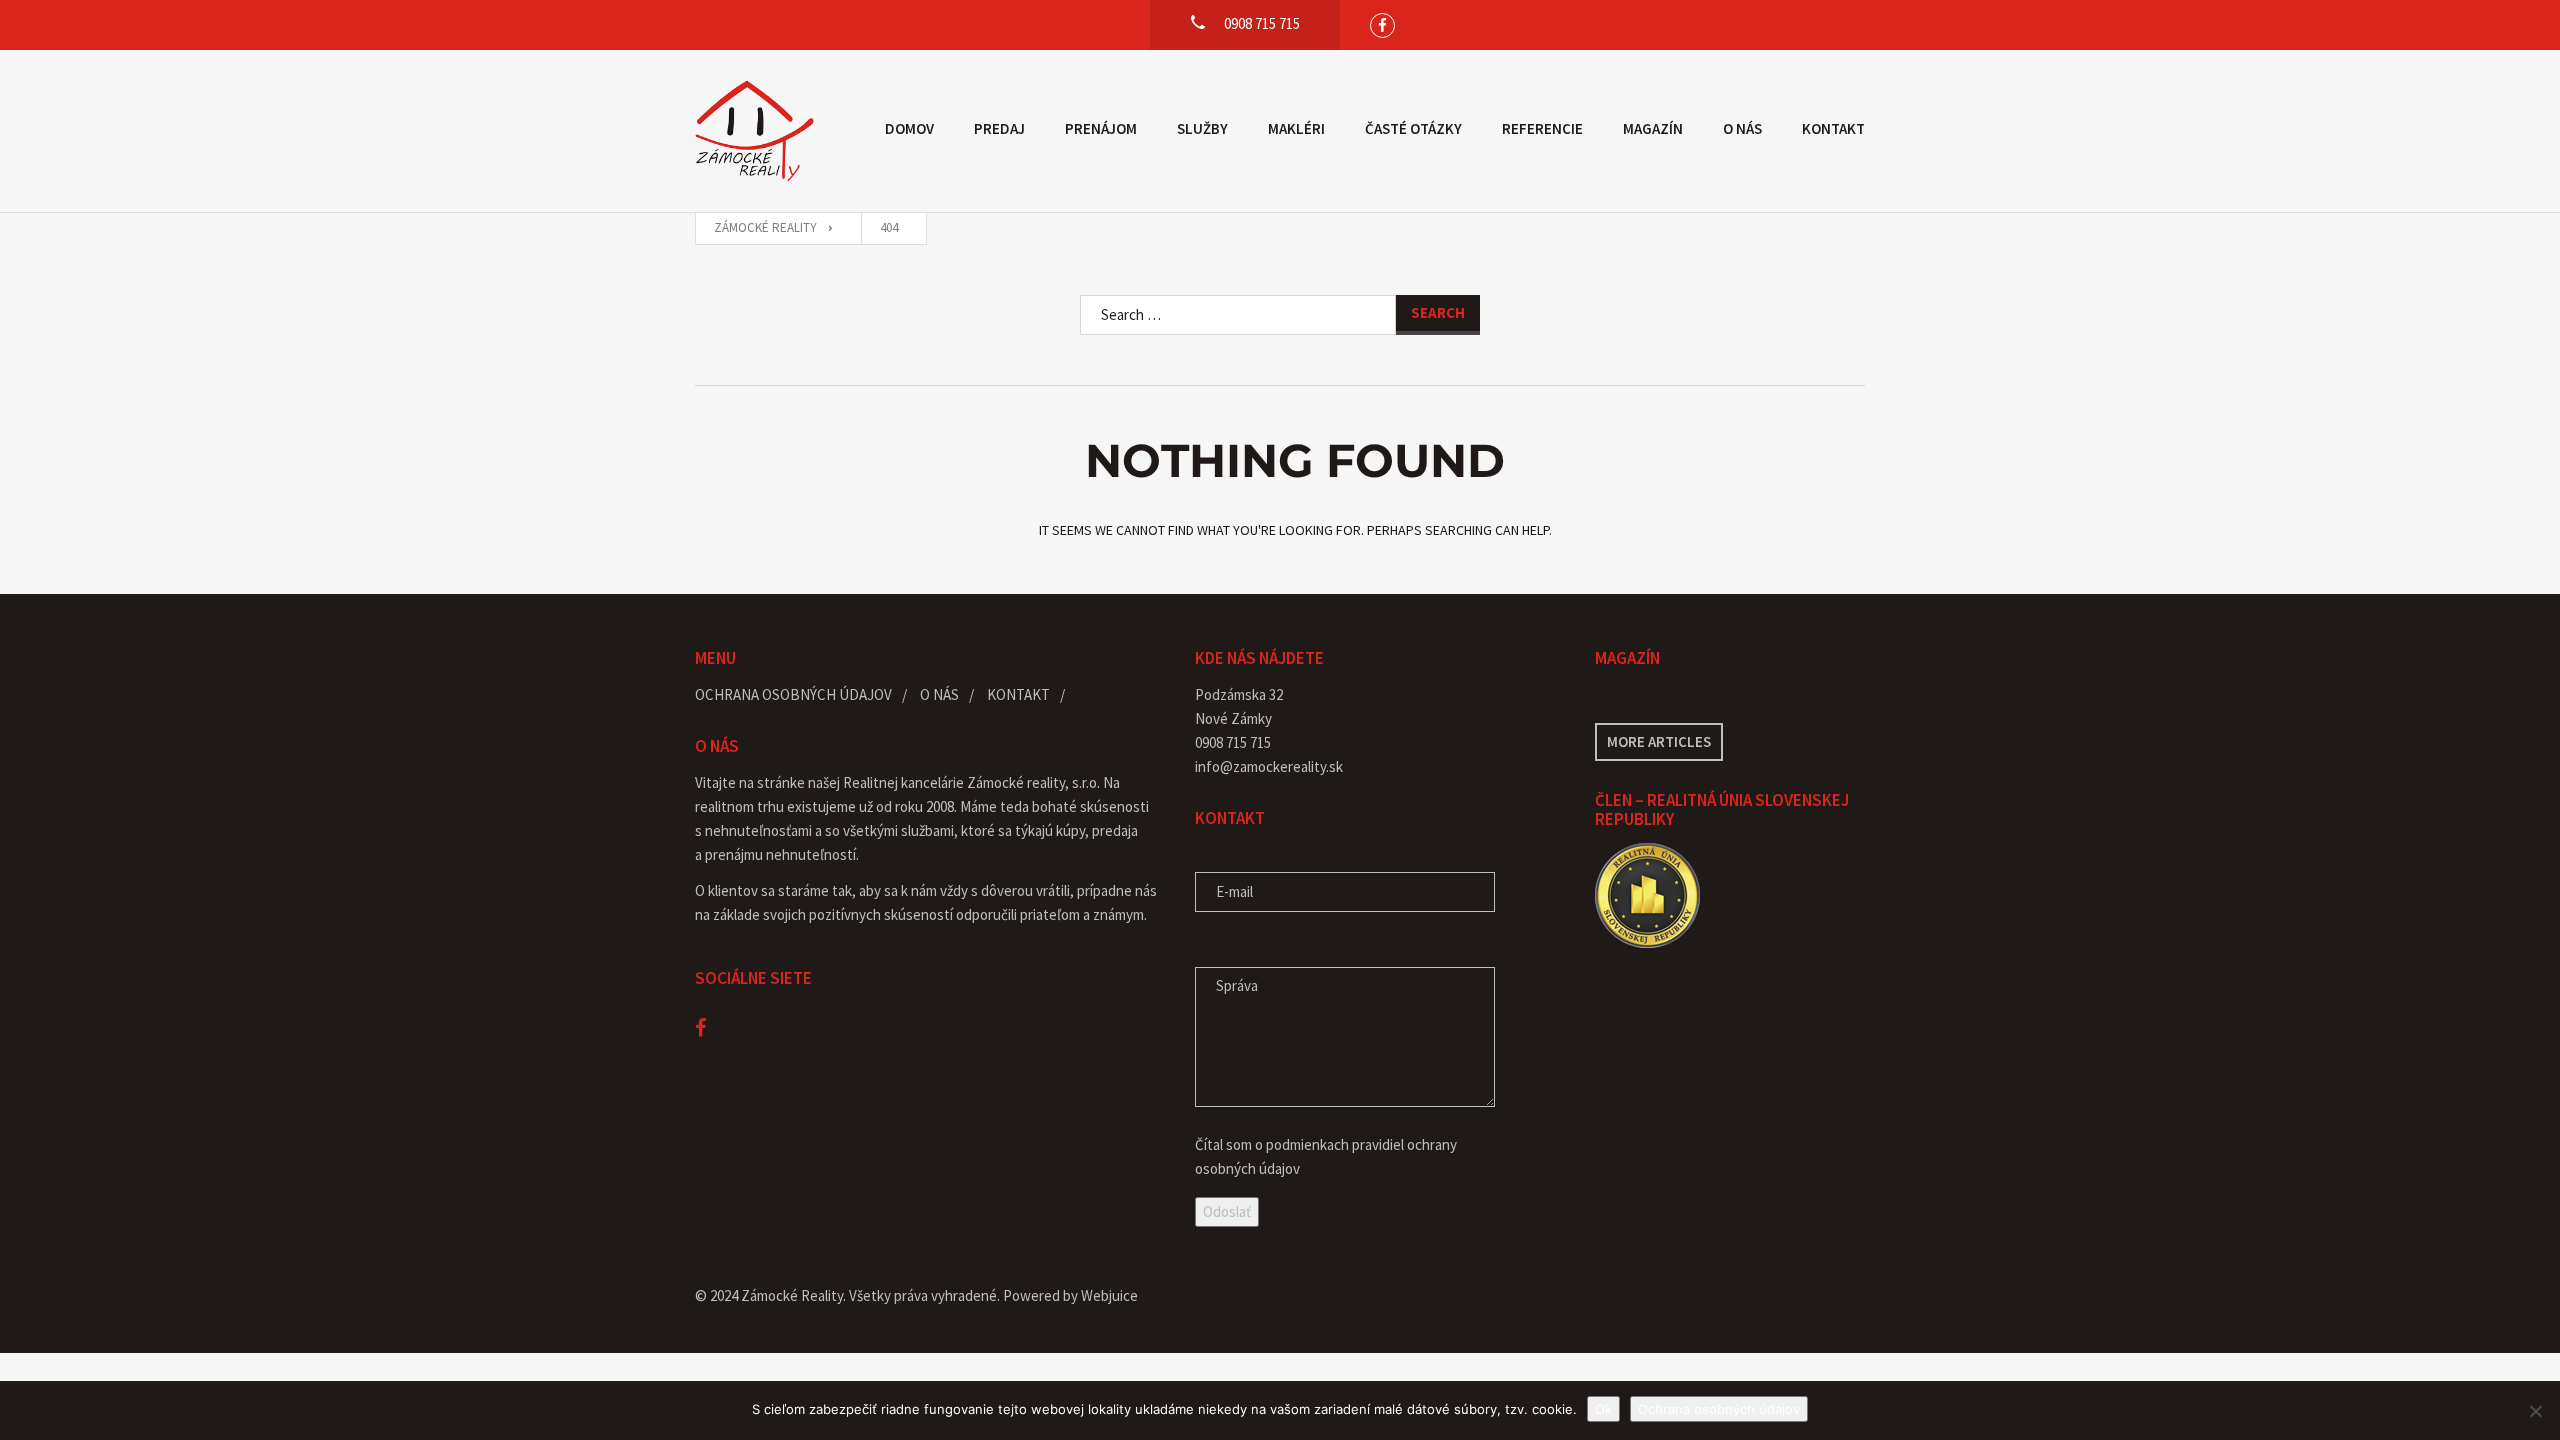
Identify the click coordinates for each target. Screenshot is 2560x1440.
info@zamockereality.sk (1269, 766)
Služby (1202, 128)
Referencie (1542, 128)
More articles (1659, 741)
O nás (1742, 128)
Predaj (999, 128)
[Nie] (2535, 1411)
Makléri (1296, 128)
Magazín (1653, 128)
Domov (909, 128)
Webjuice (1109, 1295)
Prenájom (1101, 128)
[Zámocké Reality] (755, 131)
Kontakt (1833, 128)
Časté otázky (1413, 128)
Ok (1603, 1409)
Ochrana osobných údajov (793, 694)
